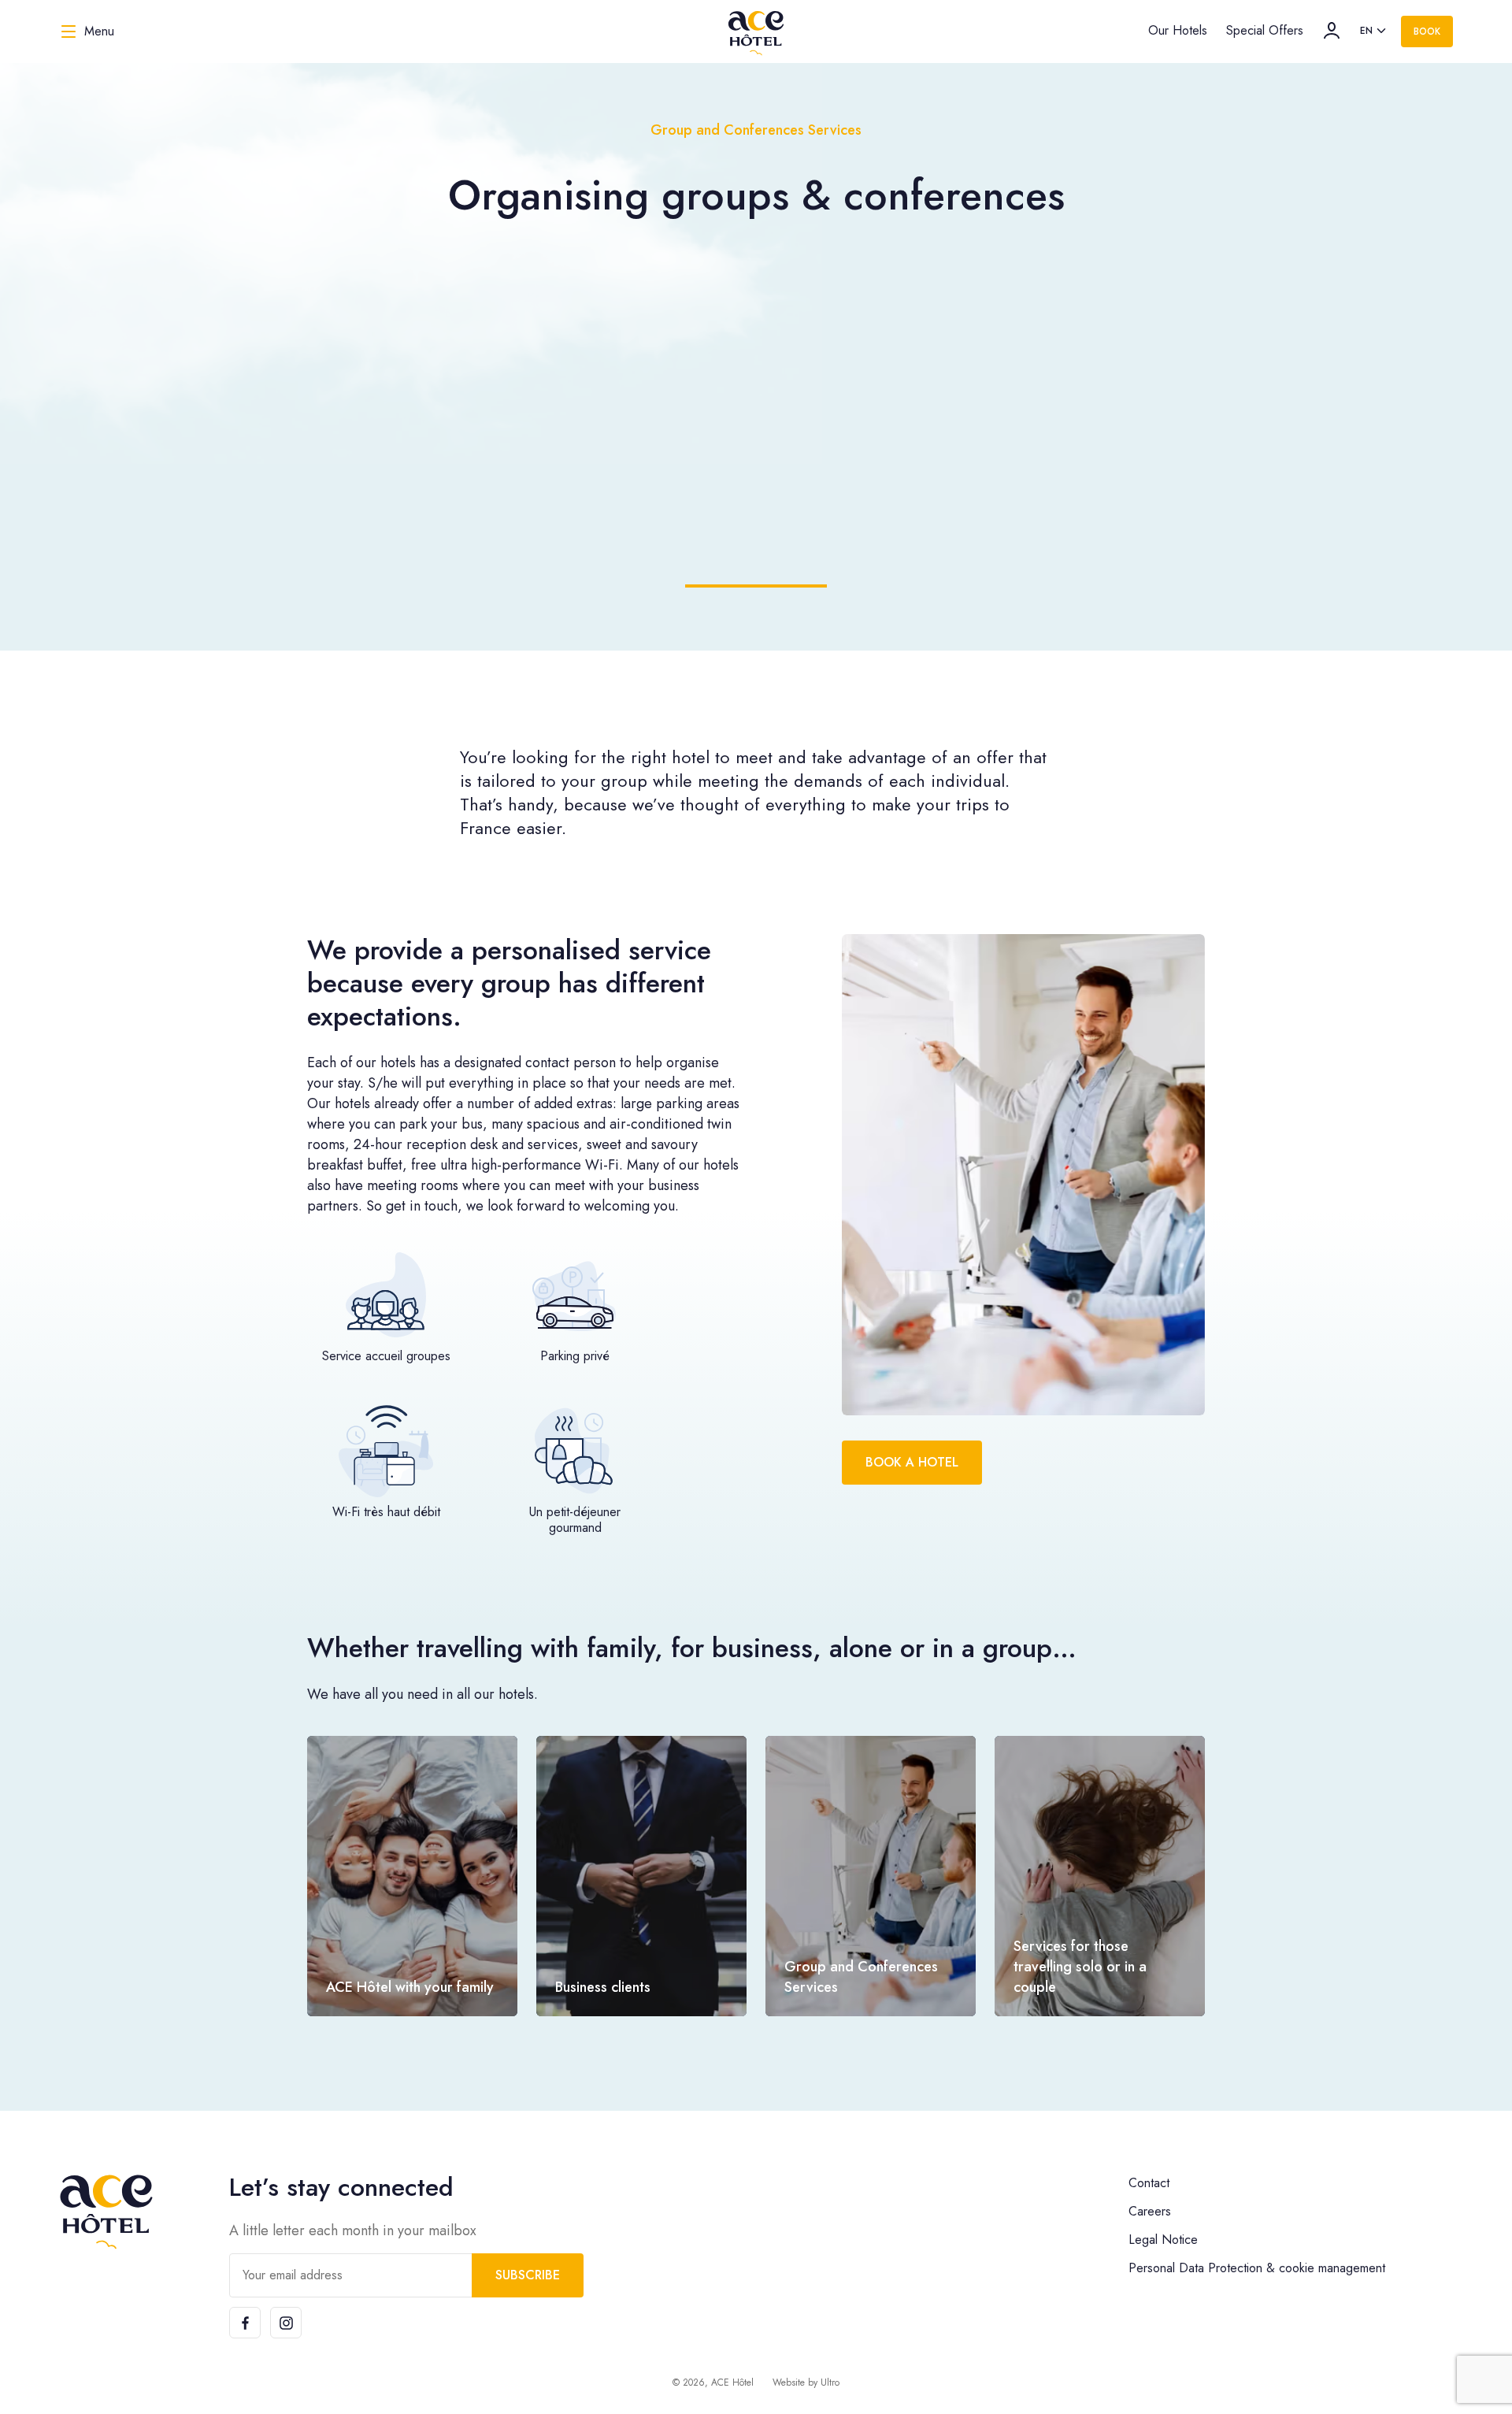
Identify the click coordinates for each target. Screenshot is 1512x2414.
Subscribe (528, 2275)
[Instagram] (286, 2323)
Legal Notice (1163, 2240)
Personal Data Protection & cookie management (1257, 2268)
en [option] (1366, 31)
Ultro (830, 2382)
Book (1427, 32)
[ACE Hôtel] (756, 32)
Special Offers (1265, 30)
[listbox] (1374, 32)
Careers (1150, 2211)
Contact (1149, 2183)
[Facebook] (245, 2323)
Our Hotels (1178, 30)
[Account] (1332, 31)
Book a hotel (912, 1462)
